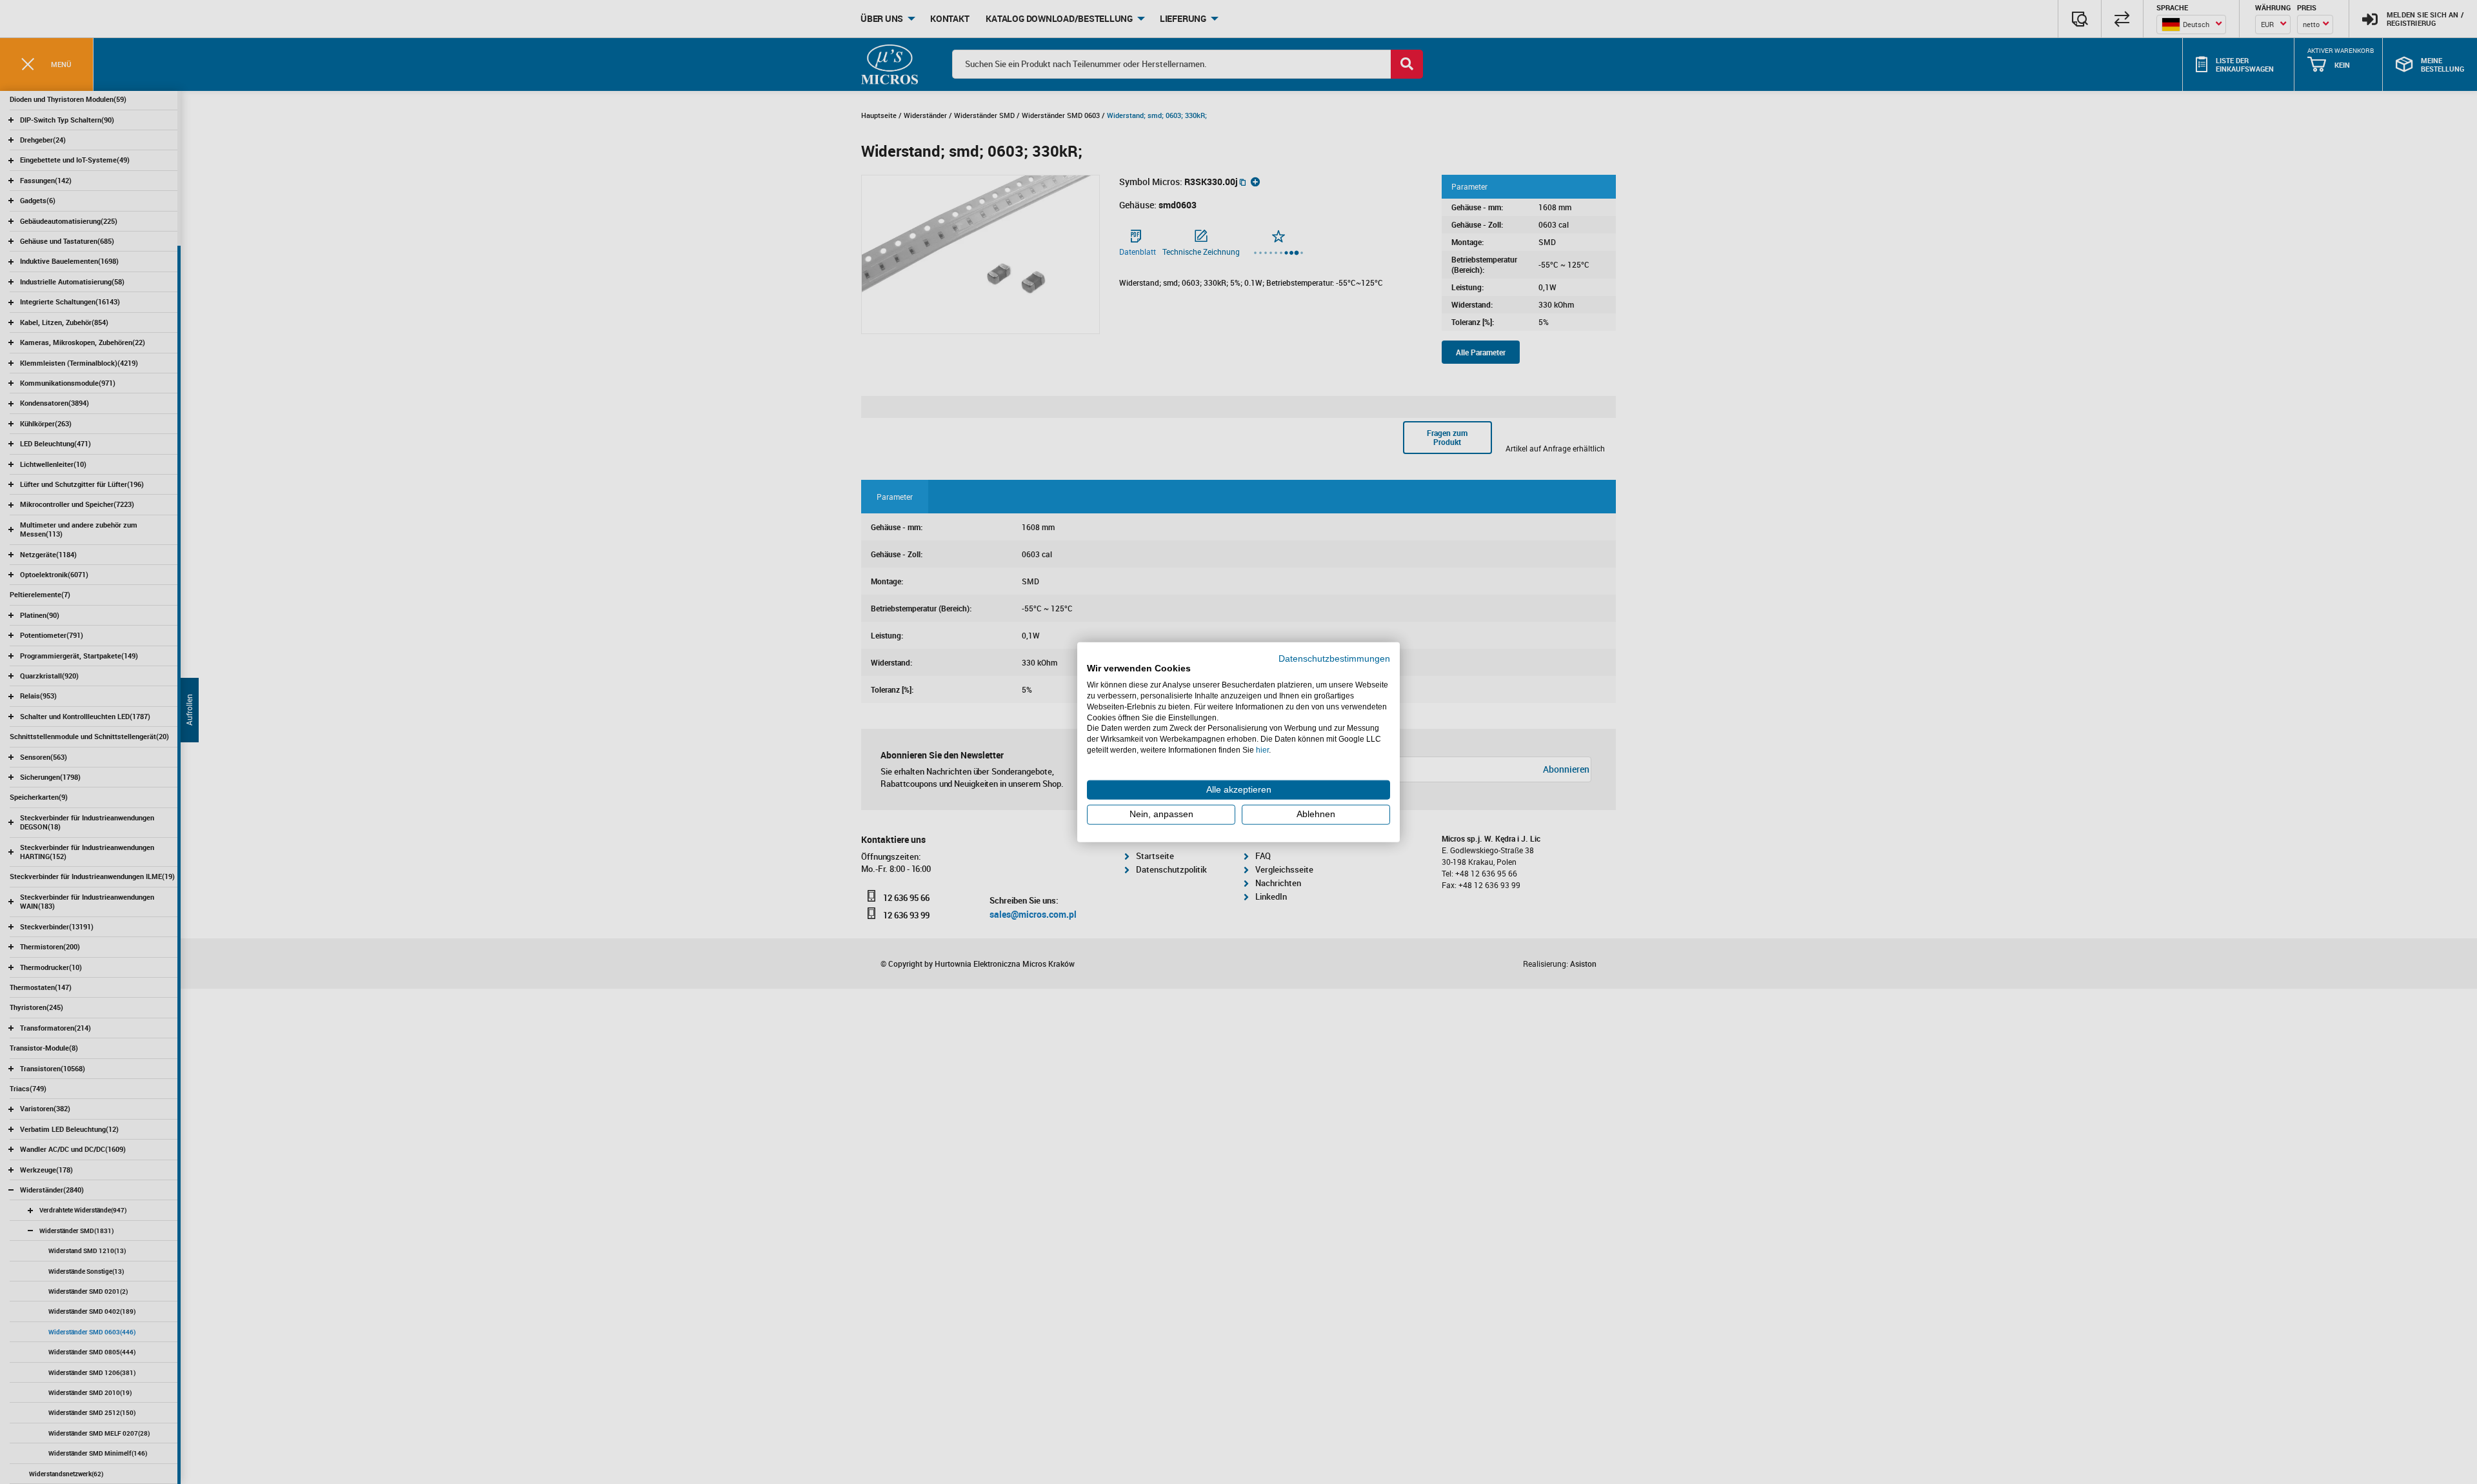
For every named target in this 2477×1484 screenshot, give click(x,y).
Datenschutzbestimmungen (1334, 658)
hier (1262, 750)
